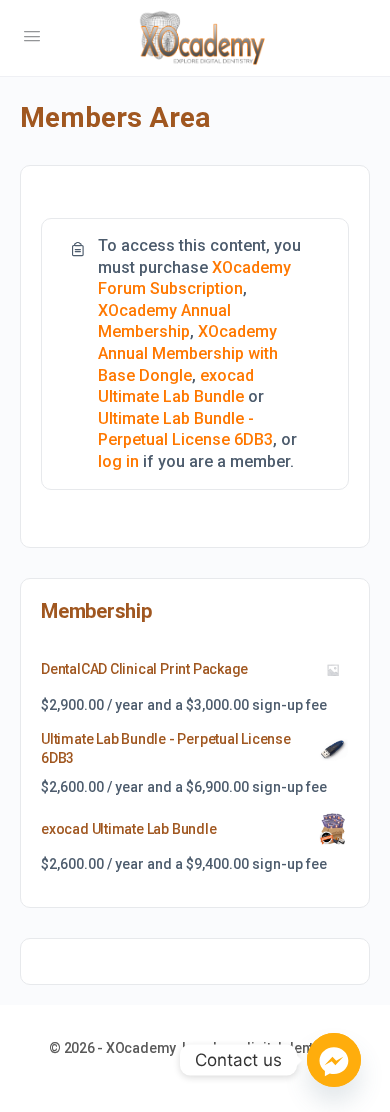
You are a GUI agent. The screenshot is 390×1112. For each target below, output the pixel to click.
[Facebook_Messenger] (334, 1060)
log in (118, 461)
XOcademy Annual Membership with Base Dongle (188, 353)
